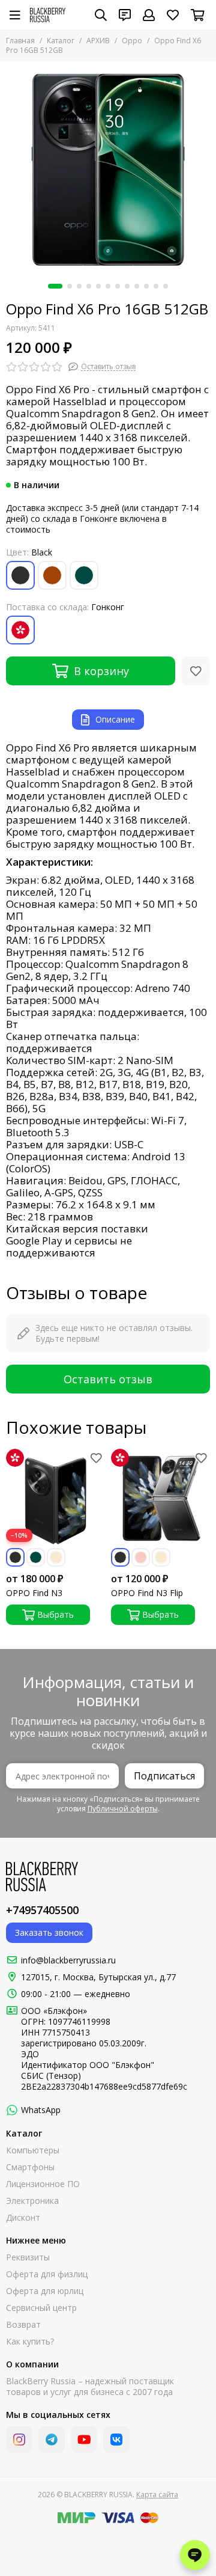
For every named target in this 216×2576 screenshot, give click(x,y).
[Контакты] (125, 15)
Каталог (61, 41)
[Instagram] (19, 2440)
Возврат (23, 2325)
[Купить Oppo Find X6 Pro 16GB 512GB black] (108, 170)
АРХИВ (98, 41)
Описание (115, 719)
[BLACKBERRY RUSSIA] (48, 15)
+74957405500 (42, 1910)
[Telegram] (52, 2440)
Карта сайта (157, 2495)
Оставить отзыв (108, 1379)
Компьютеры (33, 2150)
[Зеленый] (84, 575)
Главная (20, 41)
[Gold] (56, 1557)
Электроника (32, 2201)
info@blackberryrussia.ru (68, 1960)
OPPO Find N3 (34, 1593)
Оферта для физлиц (47, 2274)
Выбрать (55, 1614)
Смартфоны (30, 2167)
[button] (55, 286)
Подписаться (164, 1776)
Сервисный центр (41, 2308)
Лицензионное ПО (43, 2184)
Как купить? (30, 2342)
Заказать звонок (49, 1932)
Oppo (132, 41)
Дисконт (23, 2218)
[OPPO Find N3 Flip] (160, 1498)
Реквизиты (28, 2257)
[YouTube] (84, 2440)
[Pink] (141, 1557)
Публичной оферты (123, 1809)
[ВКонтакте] (116, 2440)
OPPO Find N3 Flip (147, 1593)
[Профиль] (149, 15)
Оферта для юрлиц (45, 2291)
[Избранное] (196, 671)
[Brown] (52, 575)
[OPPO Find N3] (55, 1498)
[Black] (20, 575)
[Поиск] (101, 15)
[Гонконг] (20, 630)
